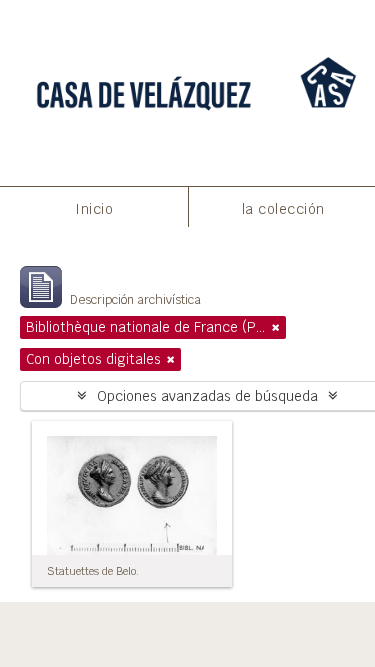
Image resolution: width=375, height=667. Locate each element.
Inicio (94, 209)
